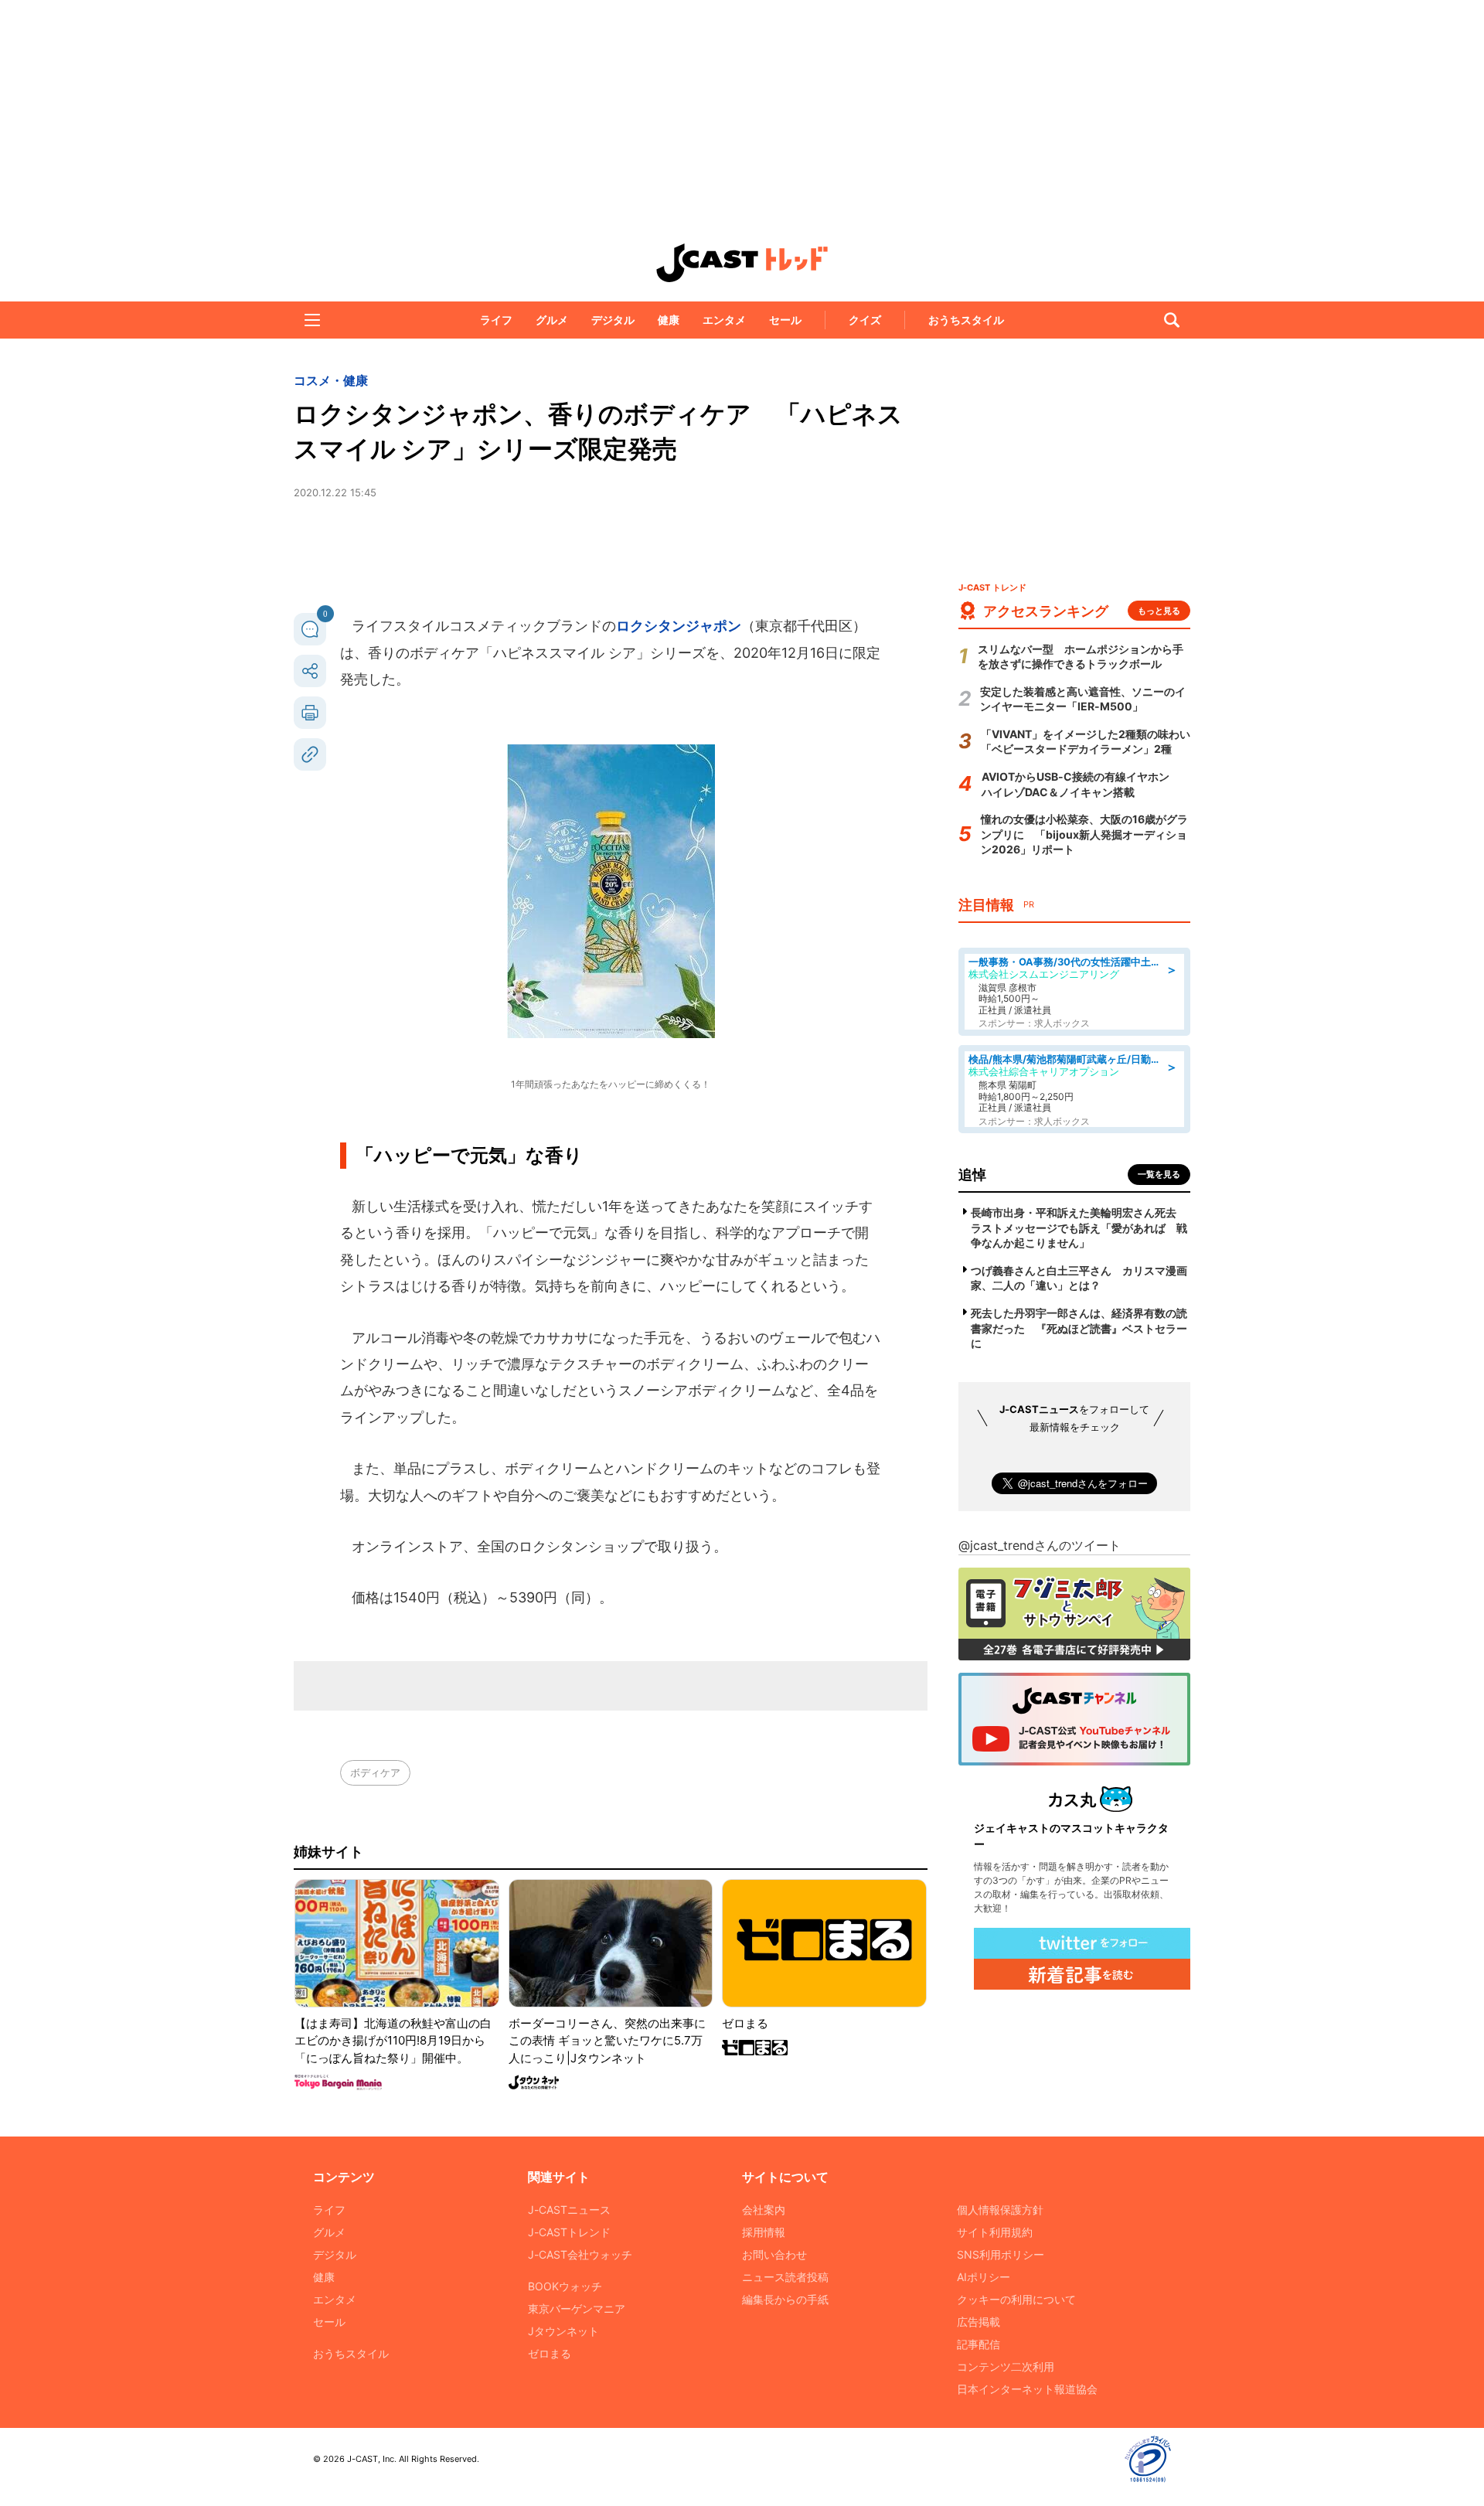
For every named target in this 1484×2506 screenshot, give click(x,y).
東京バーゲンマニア (577, 2309)
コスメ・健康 (331, 380)
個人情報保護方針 (1000, 2210)
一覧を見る (1159, 1174)
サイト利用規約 (995, 2232)
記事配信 (979, 2344)
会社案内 (764, 2210)
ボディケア (375, 1772)
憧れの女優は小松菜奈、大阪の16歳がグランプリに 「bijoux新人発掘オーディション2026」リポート (1084, 834)
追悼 (972, 1175)
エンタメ (724, 320)
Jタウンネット (563, 2331)
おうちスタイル (966, 320)
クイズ (865, 320)
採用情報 (764, 2232)
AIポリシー (984, 2277)
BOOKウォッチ (565, 2286)
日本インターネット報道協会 (1027, 2389)
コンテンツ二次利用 (1006, 2366)
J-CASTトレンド (569, 2232)
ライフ (496, 320)
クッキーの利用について (1016, 2299)
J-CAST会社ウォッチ (580, 2254)
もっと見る (1159, 611)
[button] (312, 320)
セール (785, 320)
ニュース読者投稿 (785, 2277)
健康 (669, 320)
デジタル (613, 320)
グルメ (552, 320)
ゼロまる (550, 2353)
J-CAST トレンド (742, 263)
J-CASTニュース (569, 2210)
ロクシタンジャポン (679, 626)
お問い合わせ (774, 2254)
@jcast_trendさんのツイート (1040, 1545)
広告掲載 (979, 2322)
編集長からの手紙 (785, 2299)
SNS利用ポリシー (1001, 2254)
